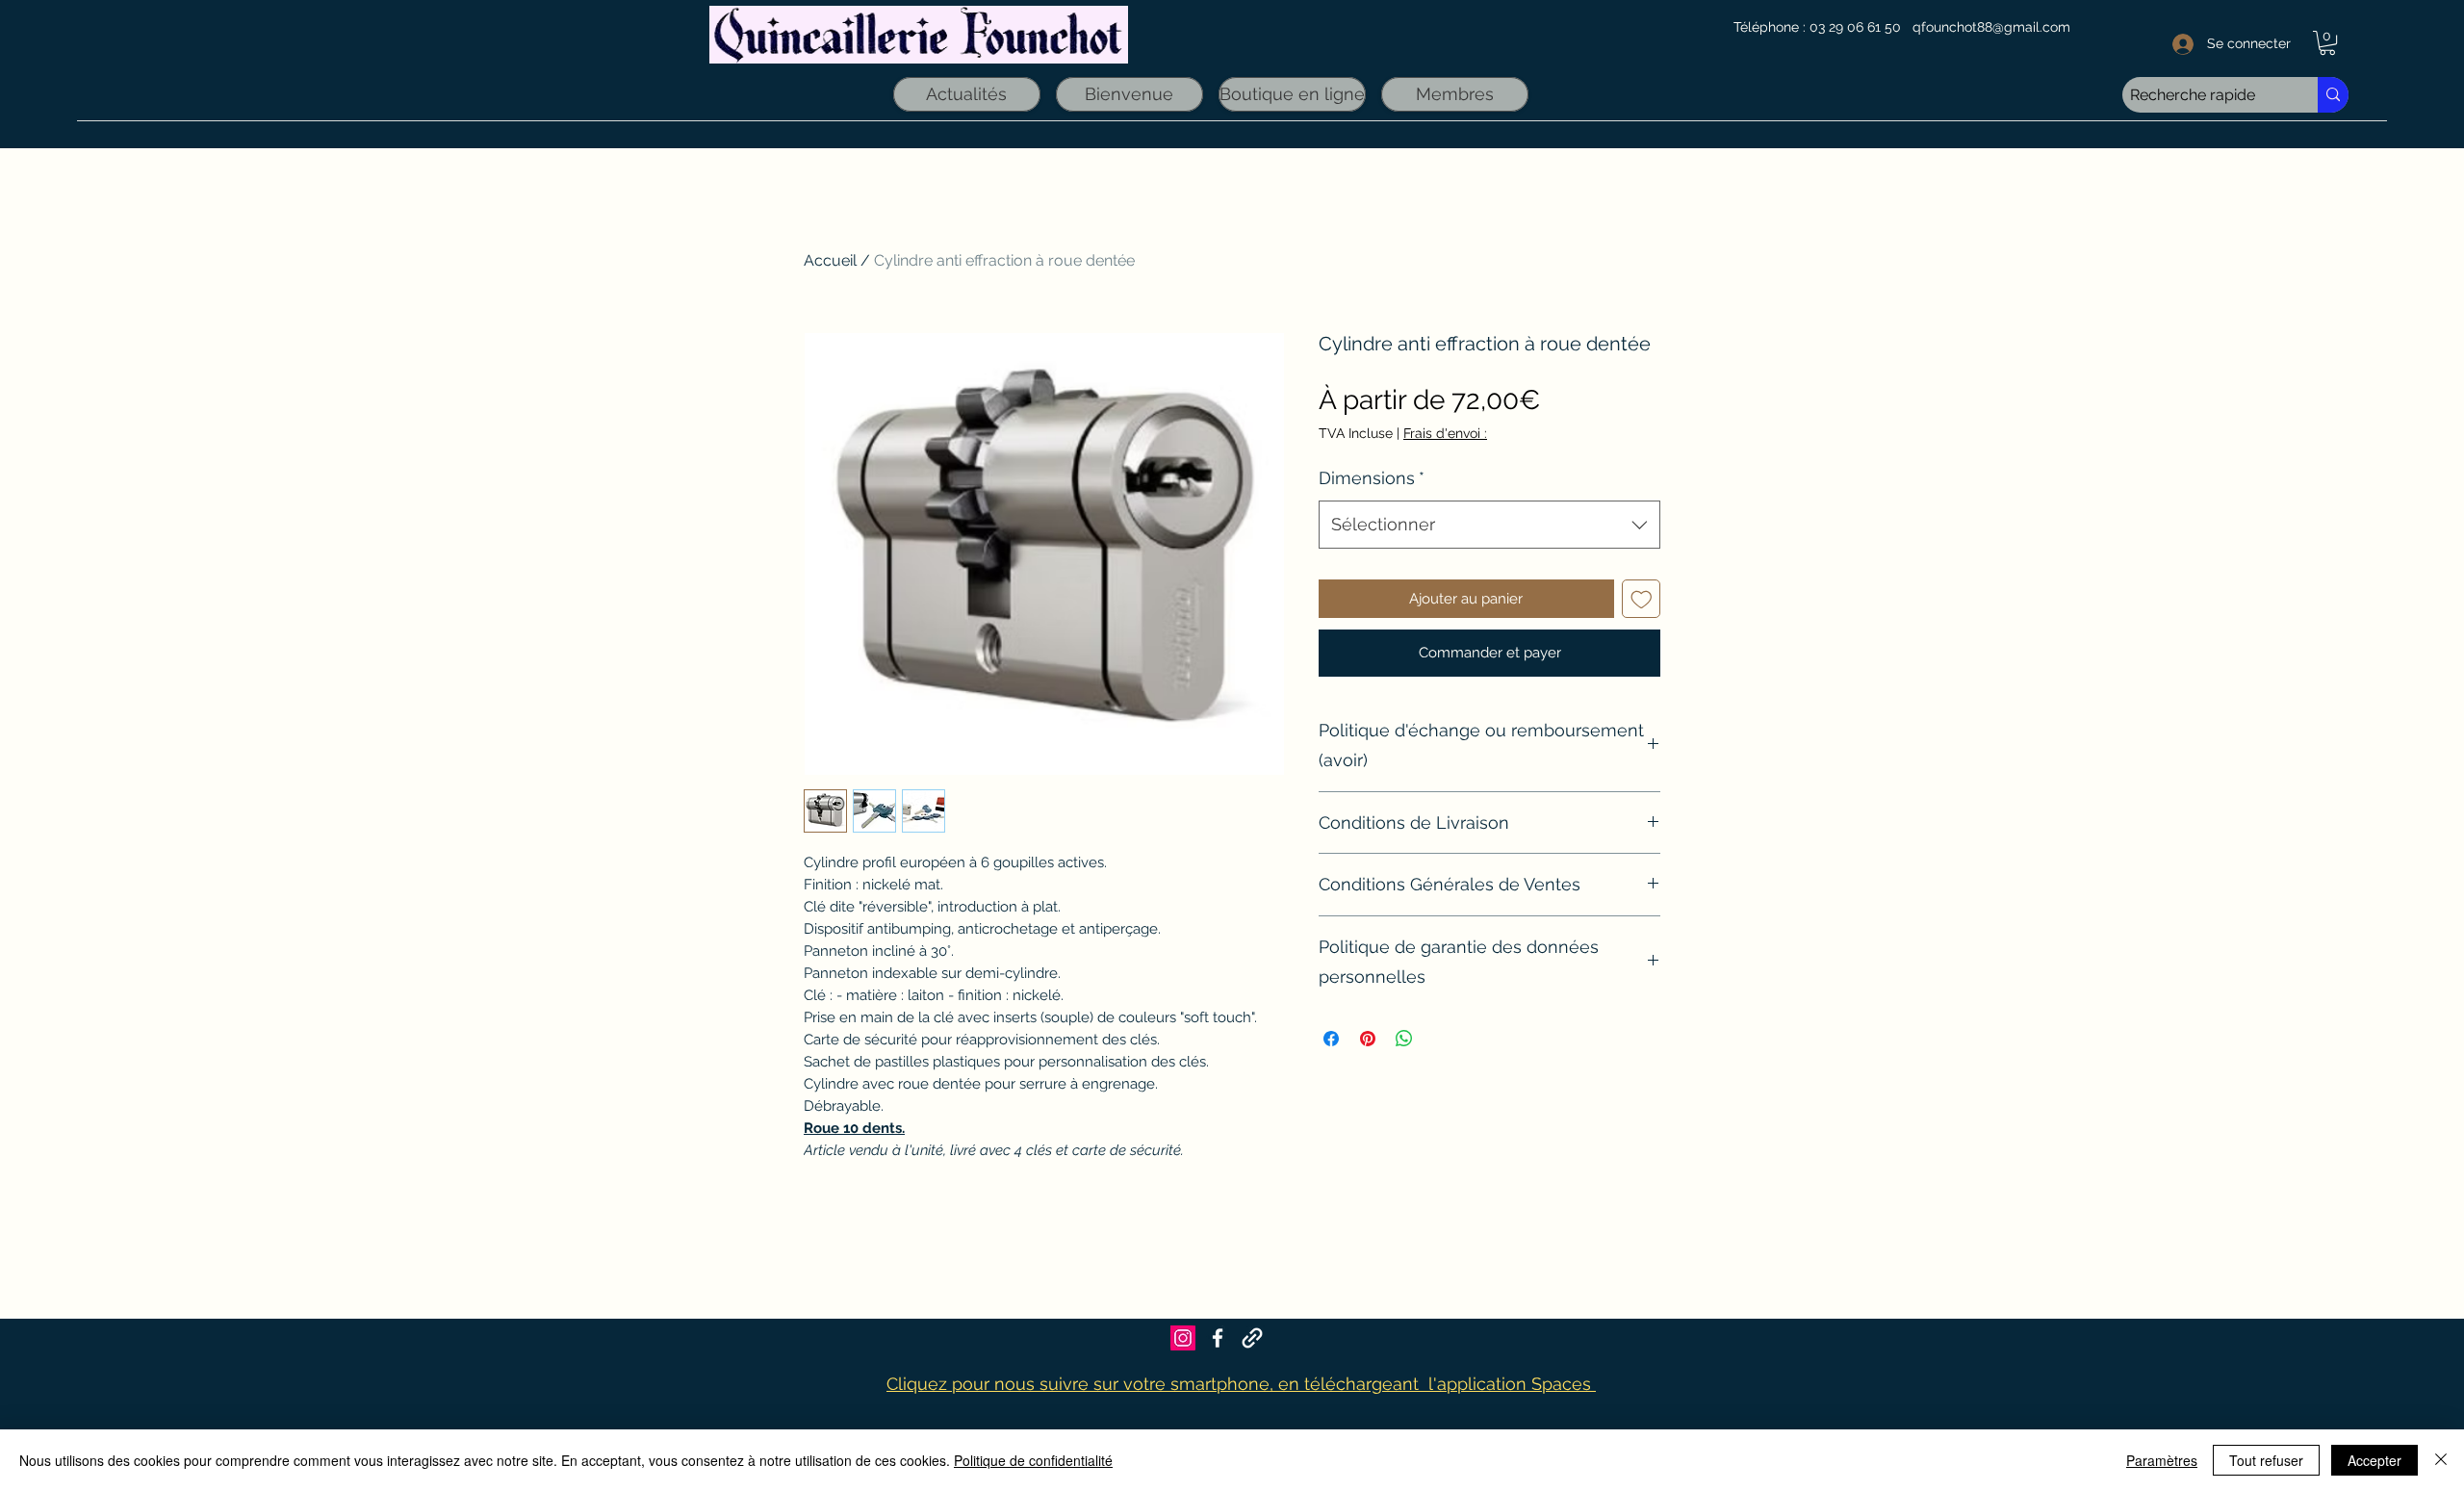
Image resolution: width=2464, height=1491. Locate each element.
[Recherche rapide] (2333, 95)
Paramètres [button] (2162, 1460)
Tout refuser (2266, 1460)
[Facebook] (1218, 1338)
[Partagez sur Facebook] (1331, 1039)
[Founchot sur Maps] (1252, 1338)
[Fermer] (2441, 1460)
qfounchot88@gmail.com (1991, 27)
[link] (2327, 43)
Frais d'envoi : (1445, 433)
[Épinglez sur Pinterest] (1368, 1039)
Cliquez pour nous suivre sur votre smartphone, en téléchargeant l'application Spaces (1241, 1384)
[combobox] (1489, 525)
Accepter (2374, 1460)
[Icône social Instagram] (1183, 1338)
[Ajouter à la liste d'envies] (1642, 599)
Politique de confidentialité (1033, 1460)
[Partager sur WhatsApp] (1404, 1039)
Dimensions (1372, 478)
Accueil (830, 260)
